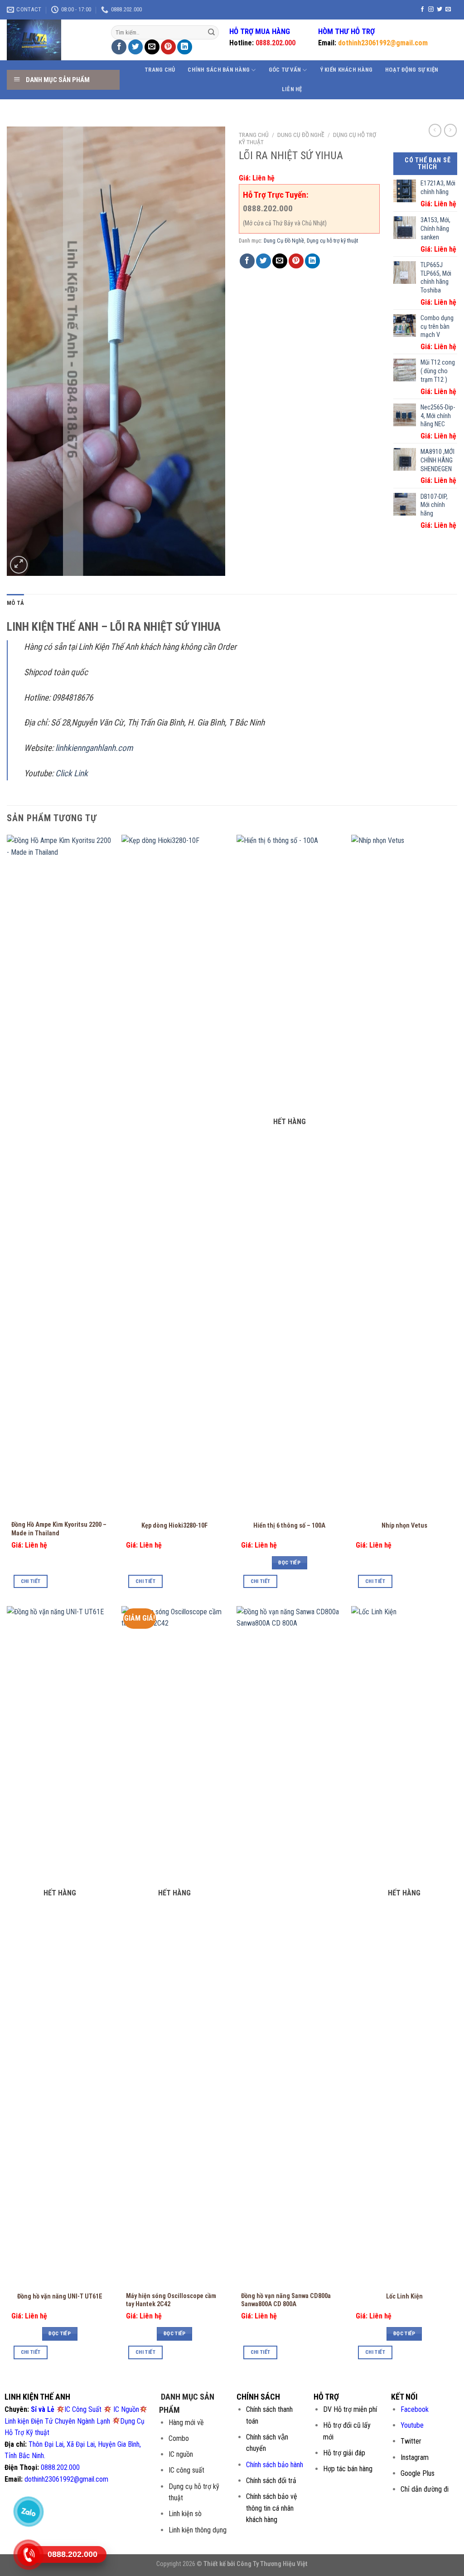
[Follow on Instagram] (431, 10)
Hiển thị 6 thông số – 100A (289, 1526)
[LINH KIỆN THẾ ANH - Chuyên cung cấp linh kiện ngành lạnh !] (52, 40)
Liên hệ (292, 89)
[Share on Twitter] (136, 47)
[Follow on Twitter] (440, 10)
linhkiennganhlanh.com (94, 748)
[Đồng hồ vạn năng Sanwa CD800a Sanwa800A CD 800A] (290, 1946)
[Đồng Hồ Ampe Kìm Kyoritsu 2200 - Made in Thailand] (60, 1175)
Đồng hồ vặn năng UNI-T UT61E (60, 2296)
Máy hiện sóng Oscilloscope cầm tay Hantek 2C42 (171, 2300)
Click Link (72, 773)
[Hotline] (28, 2555)
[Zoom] (19, 565)
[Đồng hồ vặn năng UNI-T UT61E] (60, 1946)
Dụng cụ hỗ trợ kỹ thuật (332, 241)
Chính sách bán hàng (219, 70)
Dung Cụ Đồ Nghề (301, 135)
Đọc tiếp (289, 1563)
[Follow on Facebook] (422, 10)
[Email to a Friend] (152, 47)
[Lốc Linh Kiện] (404, 1946)
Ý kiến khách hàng (346, 70)
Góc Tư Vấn (285, 70)
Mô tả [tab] (15, 603)
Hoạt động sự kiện (412, 70)
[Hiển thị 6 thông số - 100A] (290, 1175)
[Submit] (211, 33)
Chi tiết (31, 1581)
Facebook (415, 2409)
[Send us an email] (448, 10)
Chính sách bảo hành (275, 2465)
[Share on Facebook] (119, 47)
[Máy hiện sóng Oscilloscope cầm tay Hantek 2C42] (174, 1946)
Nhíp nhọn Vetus (404, 1526)
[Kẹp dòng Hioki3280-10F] (174, 1175)
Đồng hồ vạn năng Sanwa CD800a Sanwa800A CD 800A (286, 2300)
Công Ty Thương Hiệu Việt (272, 2564)
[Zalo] (28, 2512)
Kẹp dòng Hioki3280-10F (174, 1526)
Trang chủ (160, 70)
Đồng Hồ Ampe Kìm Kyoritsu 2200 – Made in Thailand (59, 1529)
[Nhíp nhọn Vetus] (404, 1175)
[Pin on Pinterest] (168, 47)
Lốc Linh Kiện (404, 2296)
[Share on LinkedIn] (185, 47)
